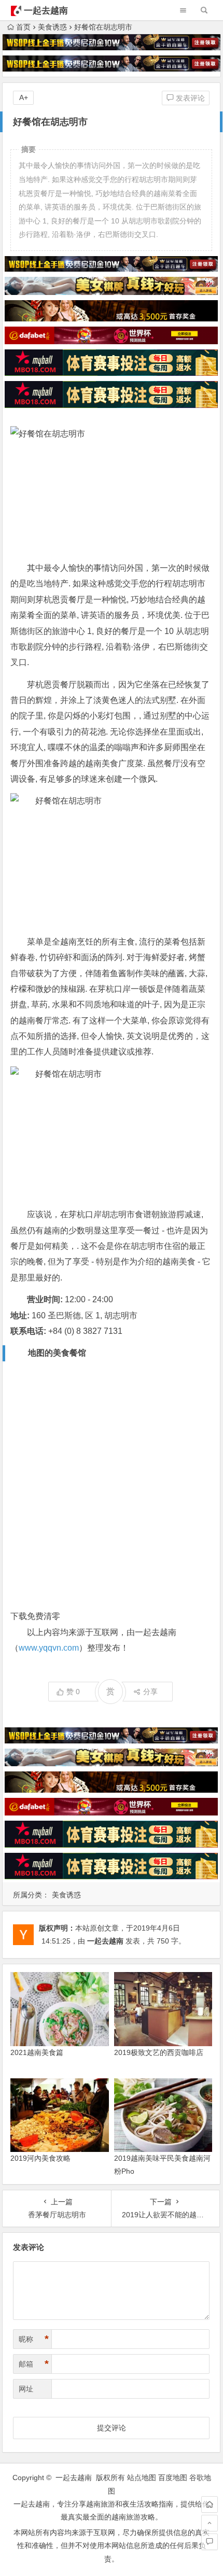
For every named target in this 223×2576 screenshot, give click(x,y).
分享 (150, 1692)
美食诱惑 (52, 27)
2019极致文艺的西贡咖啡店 (159, 2052)
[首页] (210, 2504)
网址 (26, 2389)
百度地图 (173, 2478)
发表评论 (189, 98)
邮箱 (34, 2364)
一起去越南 (46, 11)
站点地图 (142, 2478)
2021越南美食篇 (37, 2052)
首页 (23, 27)
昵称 (34, 2339)
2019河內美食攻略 (40, 2158)
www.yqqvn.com (49, 1648)
